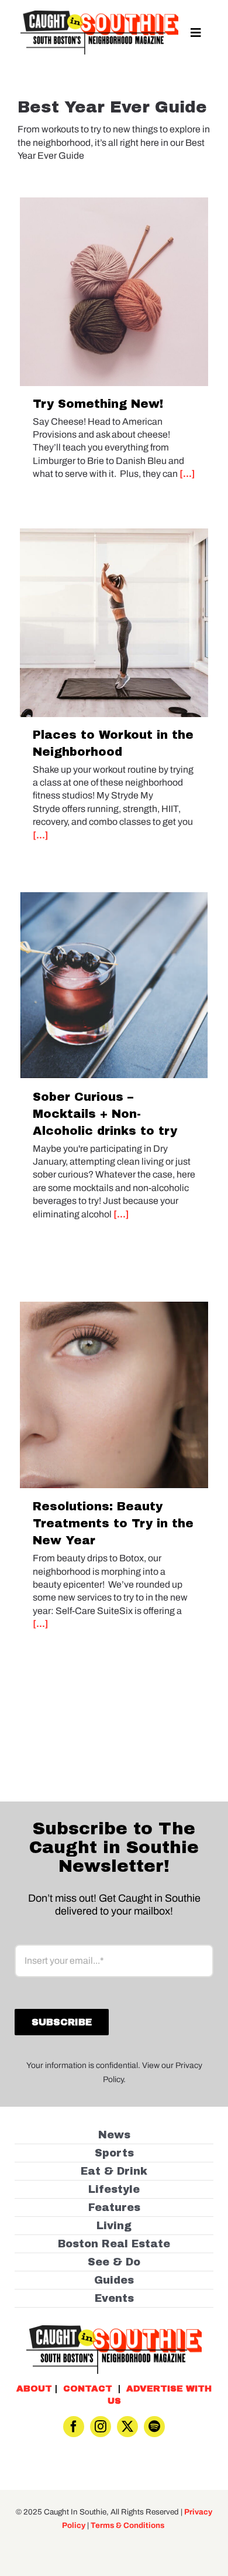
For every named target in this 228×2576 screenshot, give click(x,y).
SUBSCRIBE (114, 1327)
